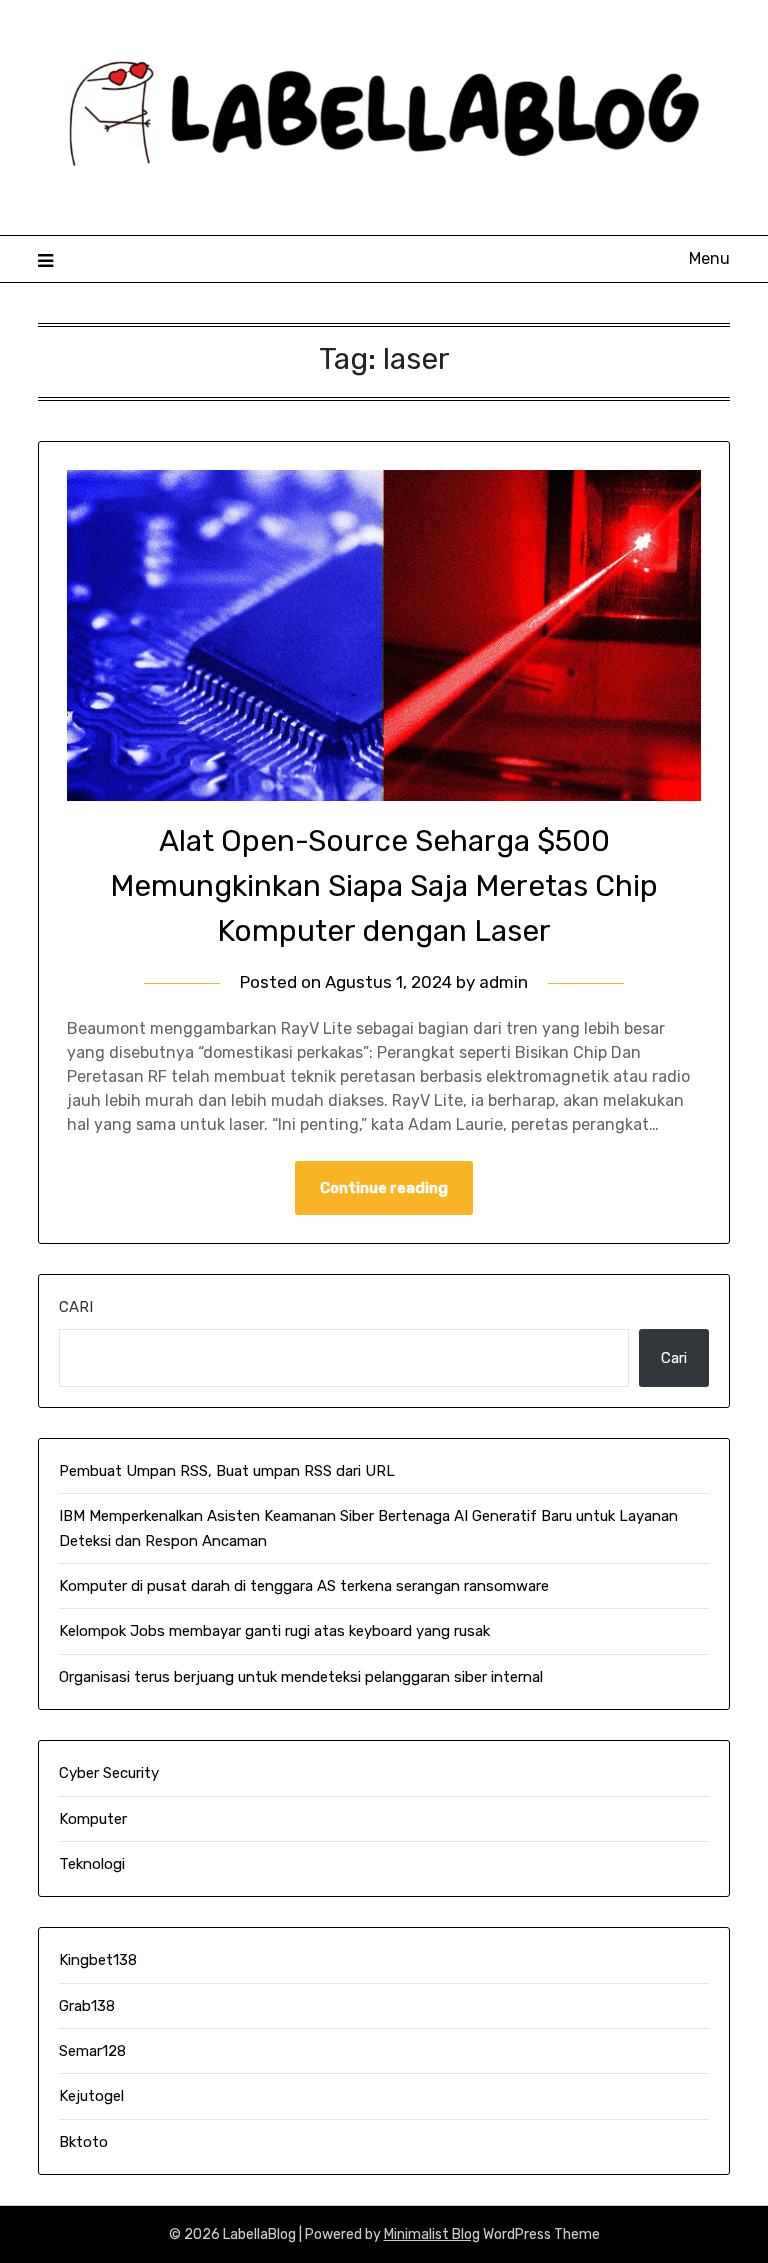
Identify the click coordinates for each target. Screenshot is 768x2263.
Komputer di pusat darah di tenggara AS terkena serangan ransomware (304, 1586)
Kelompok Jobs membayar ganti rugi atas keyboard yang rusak (274, 1631)
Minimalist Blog (432, 2234)
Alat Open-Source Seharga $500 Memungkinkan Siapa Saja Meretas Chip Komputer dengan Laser (384, 886)
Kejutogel (91, 2096)
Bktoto (83, 2142)
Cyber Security (109, 1773)
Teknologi (92, 1864)
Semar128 (92, 2051)
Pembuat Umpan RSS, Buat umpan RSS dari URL (227, 1471)
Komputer (93, 1819)
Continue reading (384, 1188)
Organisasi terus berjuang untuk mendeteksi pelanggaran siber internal (301, 1677)
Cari (76, 1307)
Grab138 (87, 2006)
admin (503, 982)
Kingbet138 (98, 1960)
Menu (709, 258)
